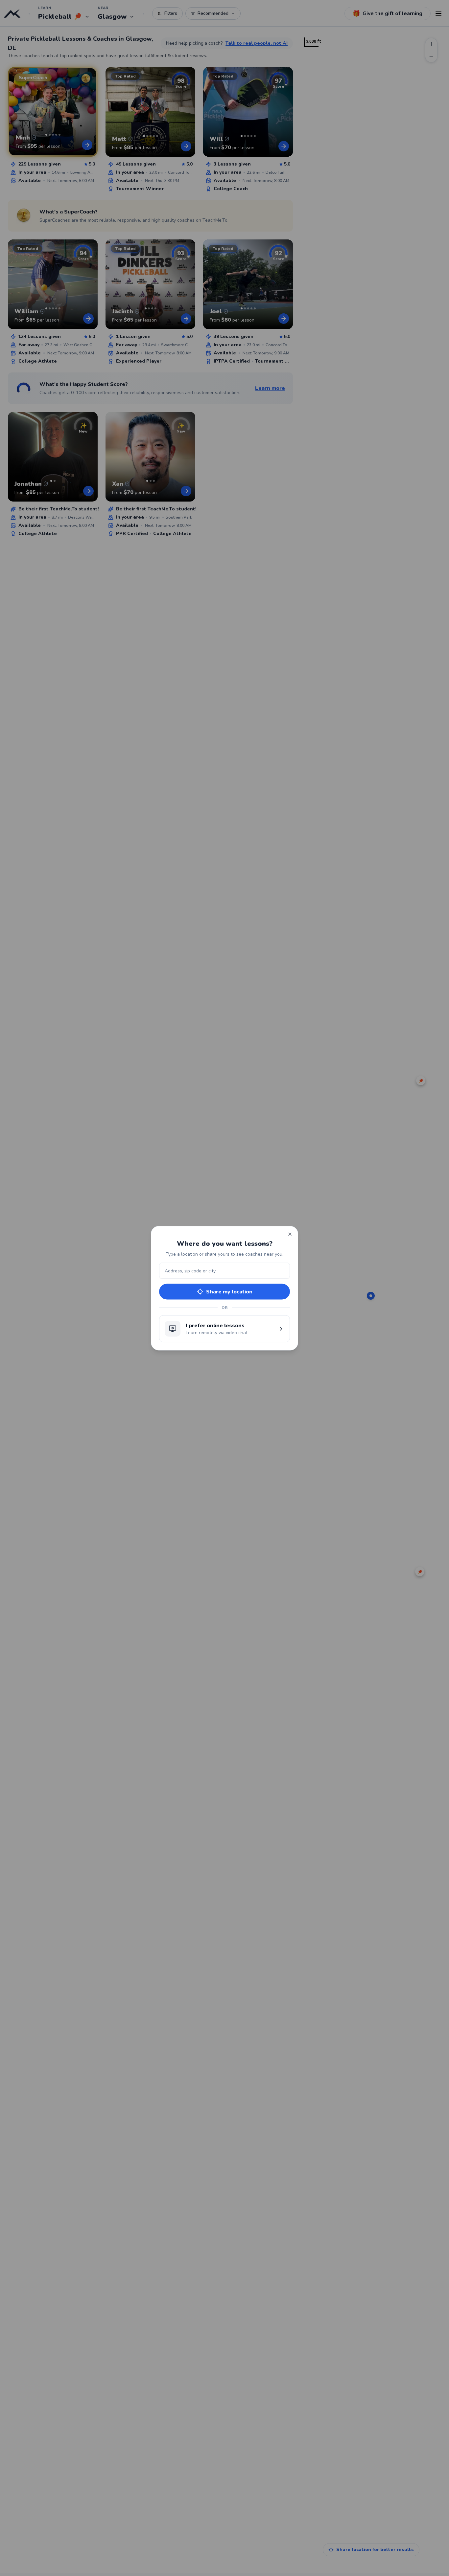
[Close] (290, 1234)
